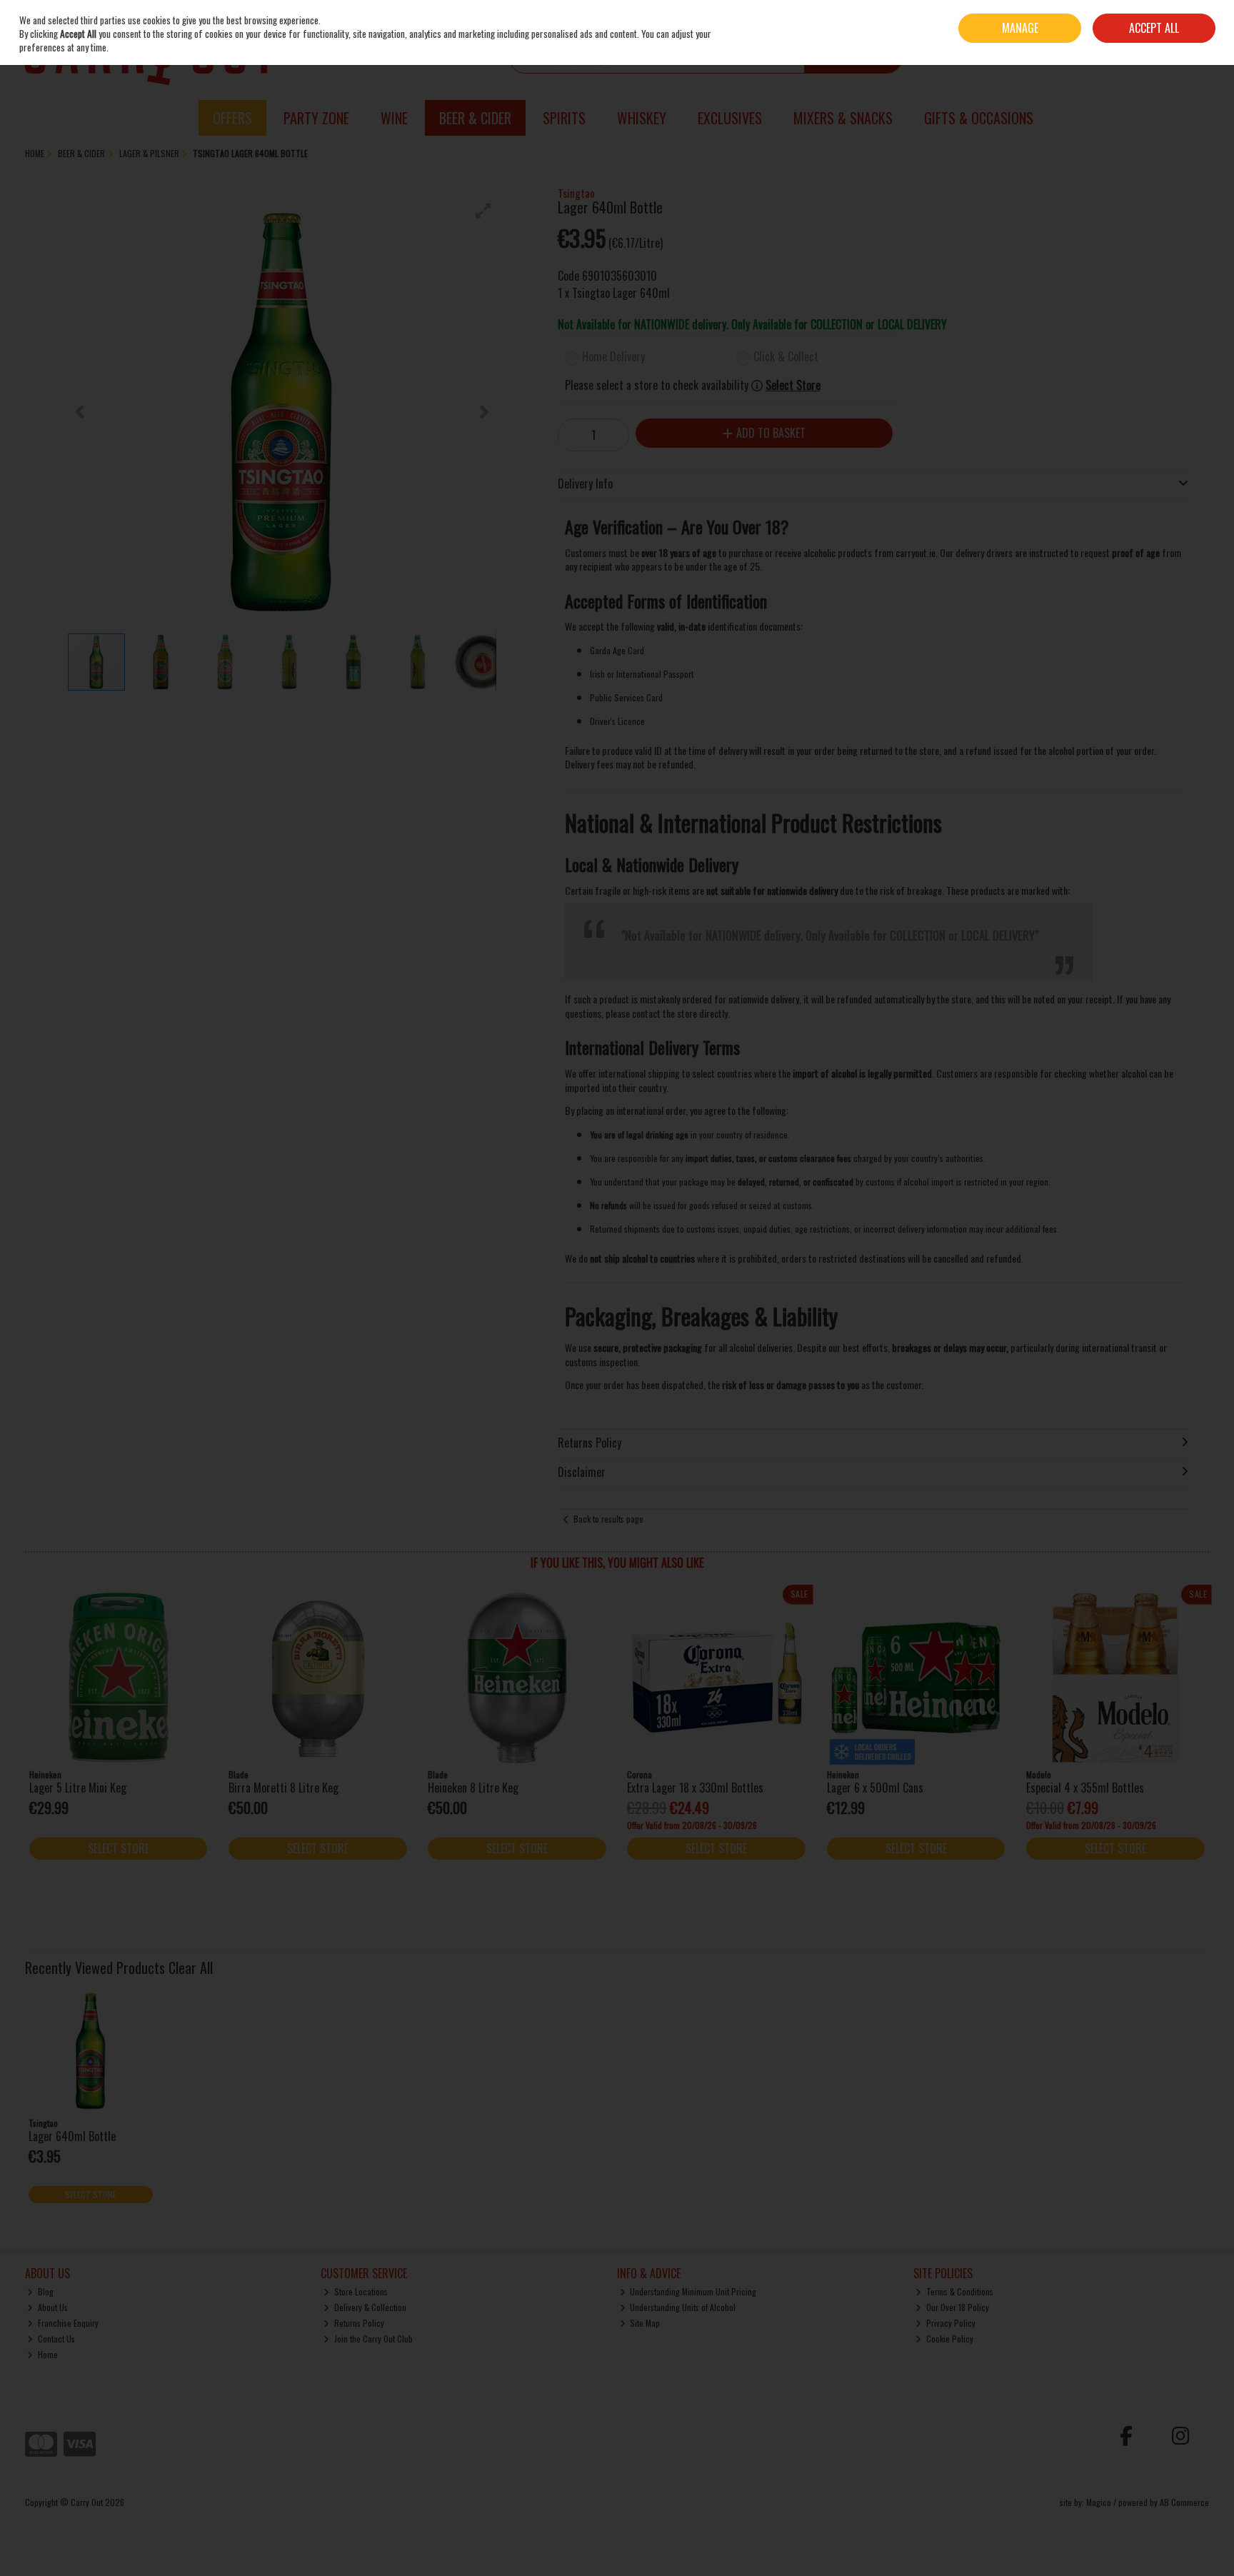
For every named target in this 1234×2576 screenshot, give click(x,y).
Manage (1020, 28)
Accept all (1154, 28)
